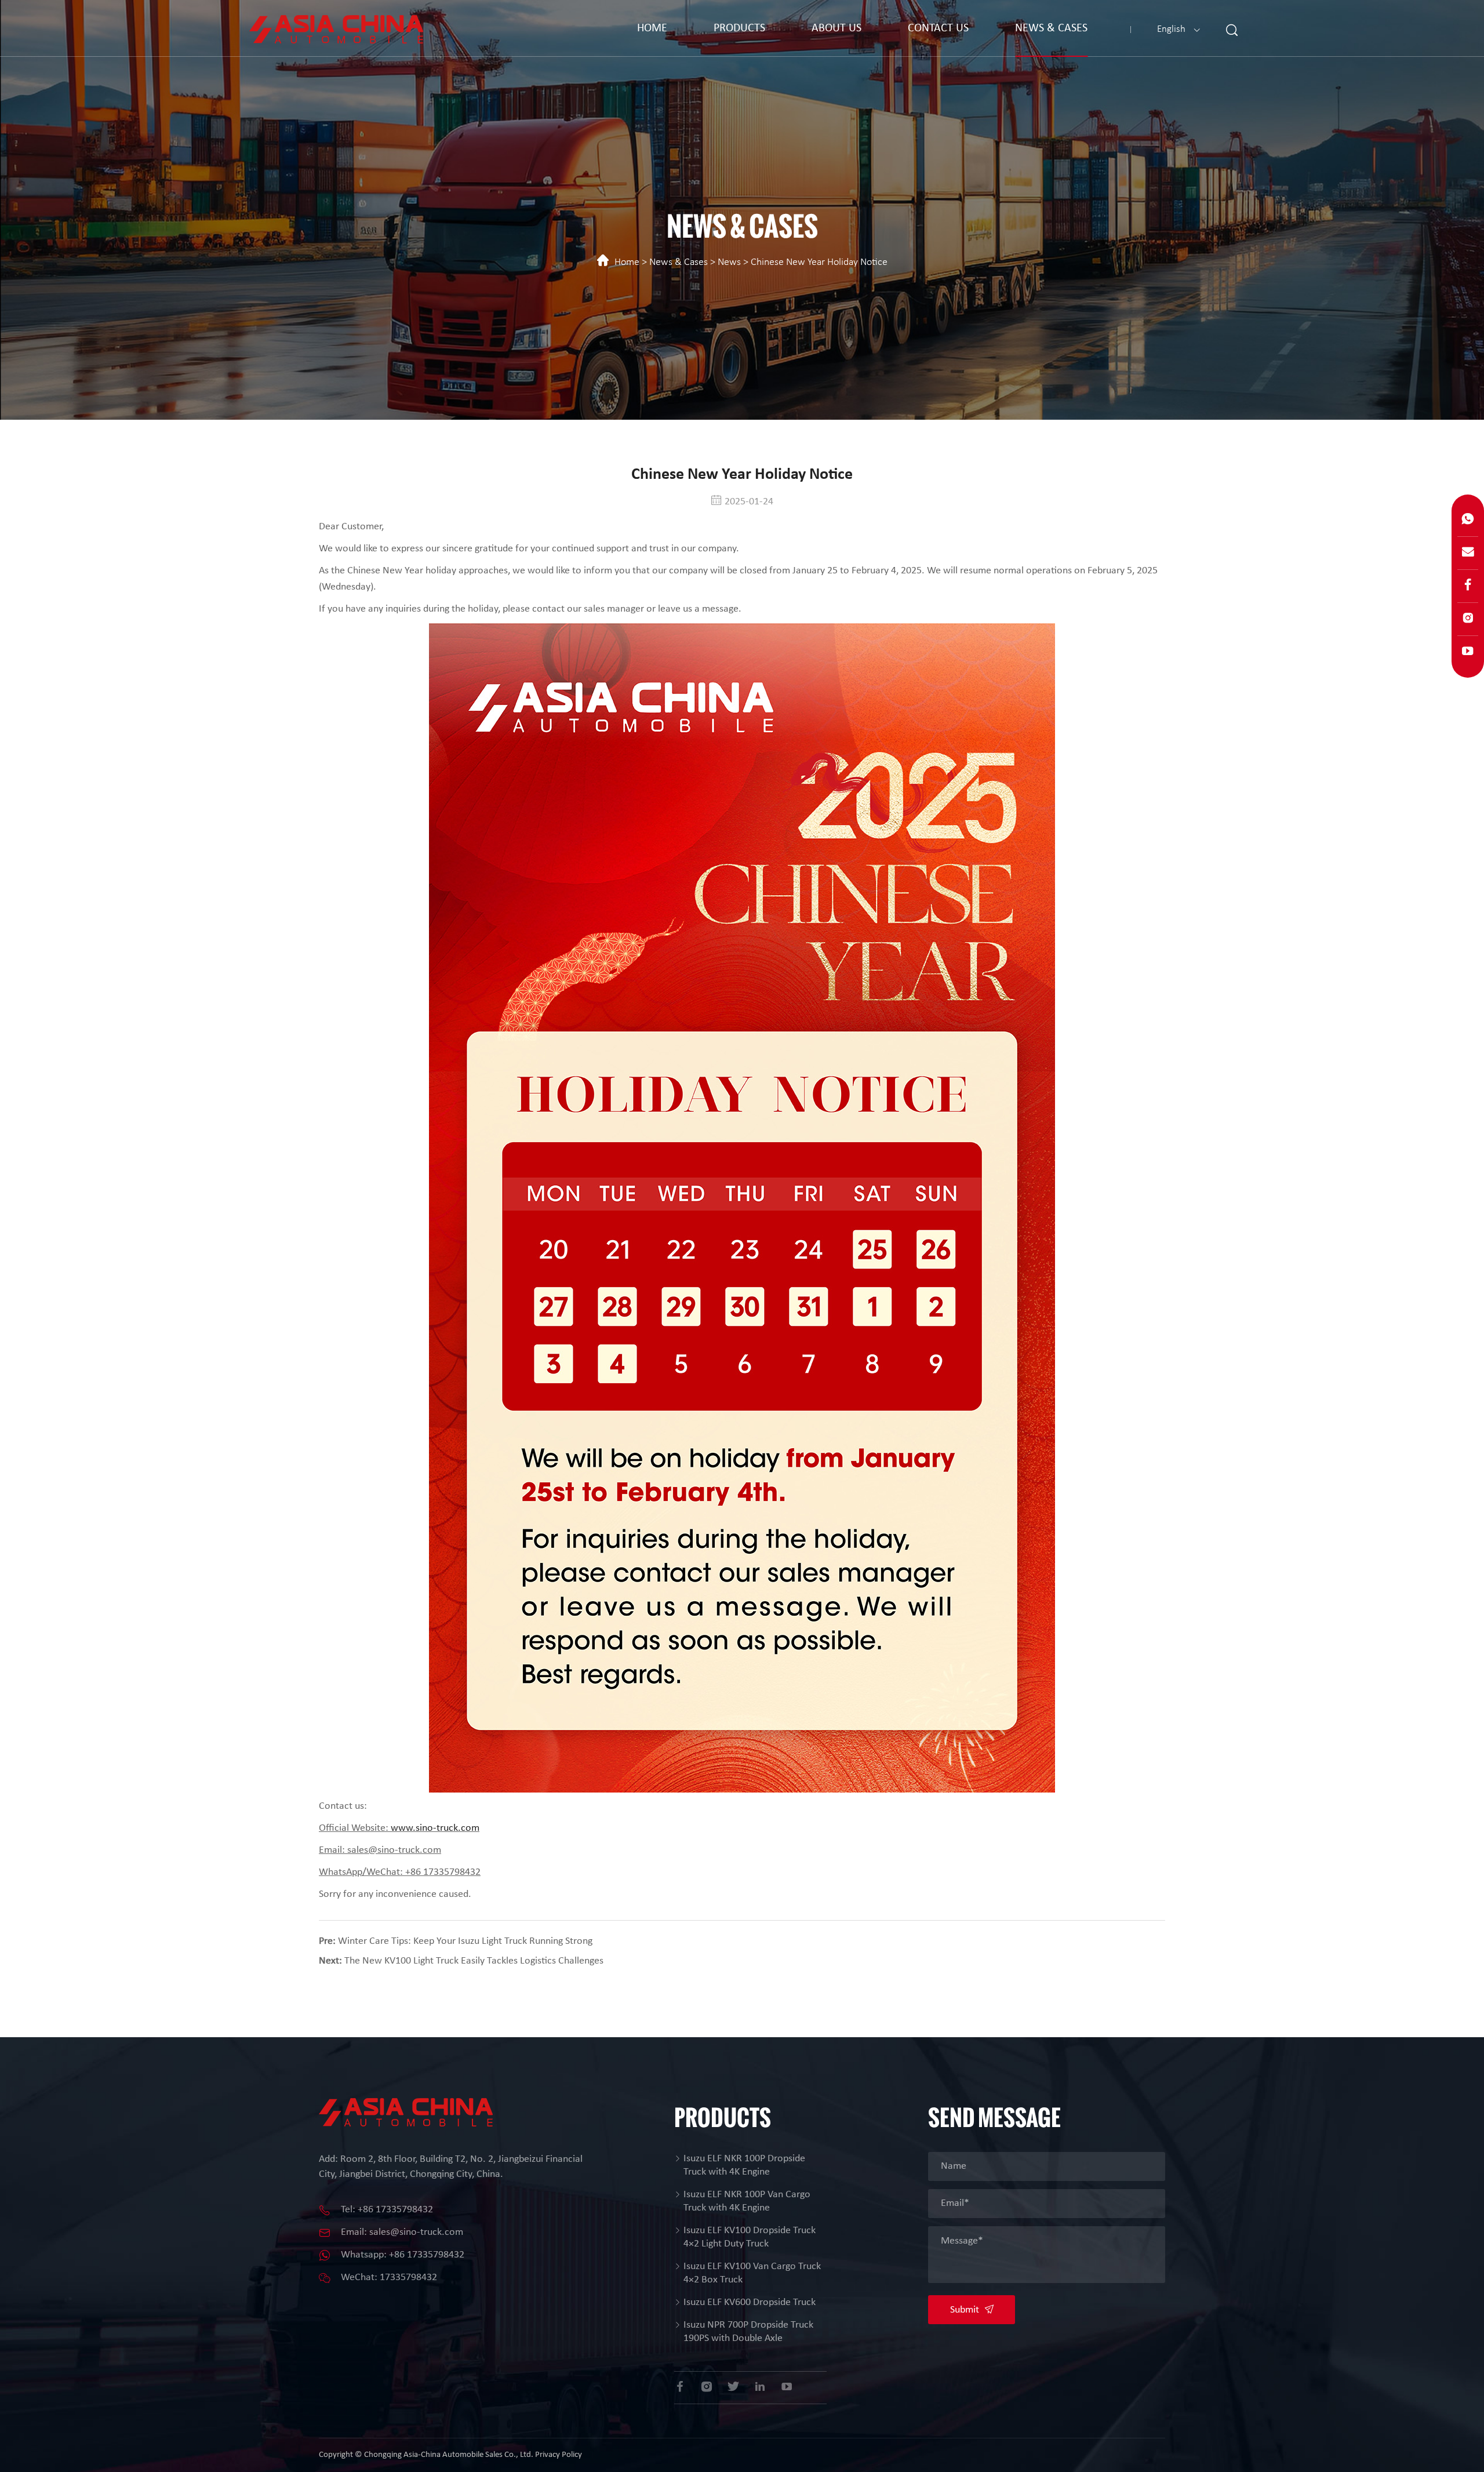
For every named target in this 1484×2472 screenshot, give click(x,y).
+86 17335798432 (395, 2210)
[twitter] (733, 2386)
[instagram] (707, 2386)
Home (652, 28)
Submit (966, 2310)
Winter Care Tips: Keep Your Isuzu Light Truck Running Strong (465, 1941)
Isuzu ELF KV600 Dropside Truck (750, 2302)
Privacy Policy (559, 2455)
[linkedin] (760, 2386)
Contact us (938, 28)
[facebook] (680, 2386)
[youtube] (787, 2386)
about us (836, 28)
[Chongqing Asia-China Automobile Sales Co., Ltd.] (336, 26)
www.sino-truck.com (435, 1828)
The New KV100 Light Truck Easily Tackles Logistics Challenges (474, 1961)
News (729, 262)
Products (739, 28)
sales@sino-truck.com (416, 2232)
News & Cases (1051, 28)
